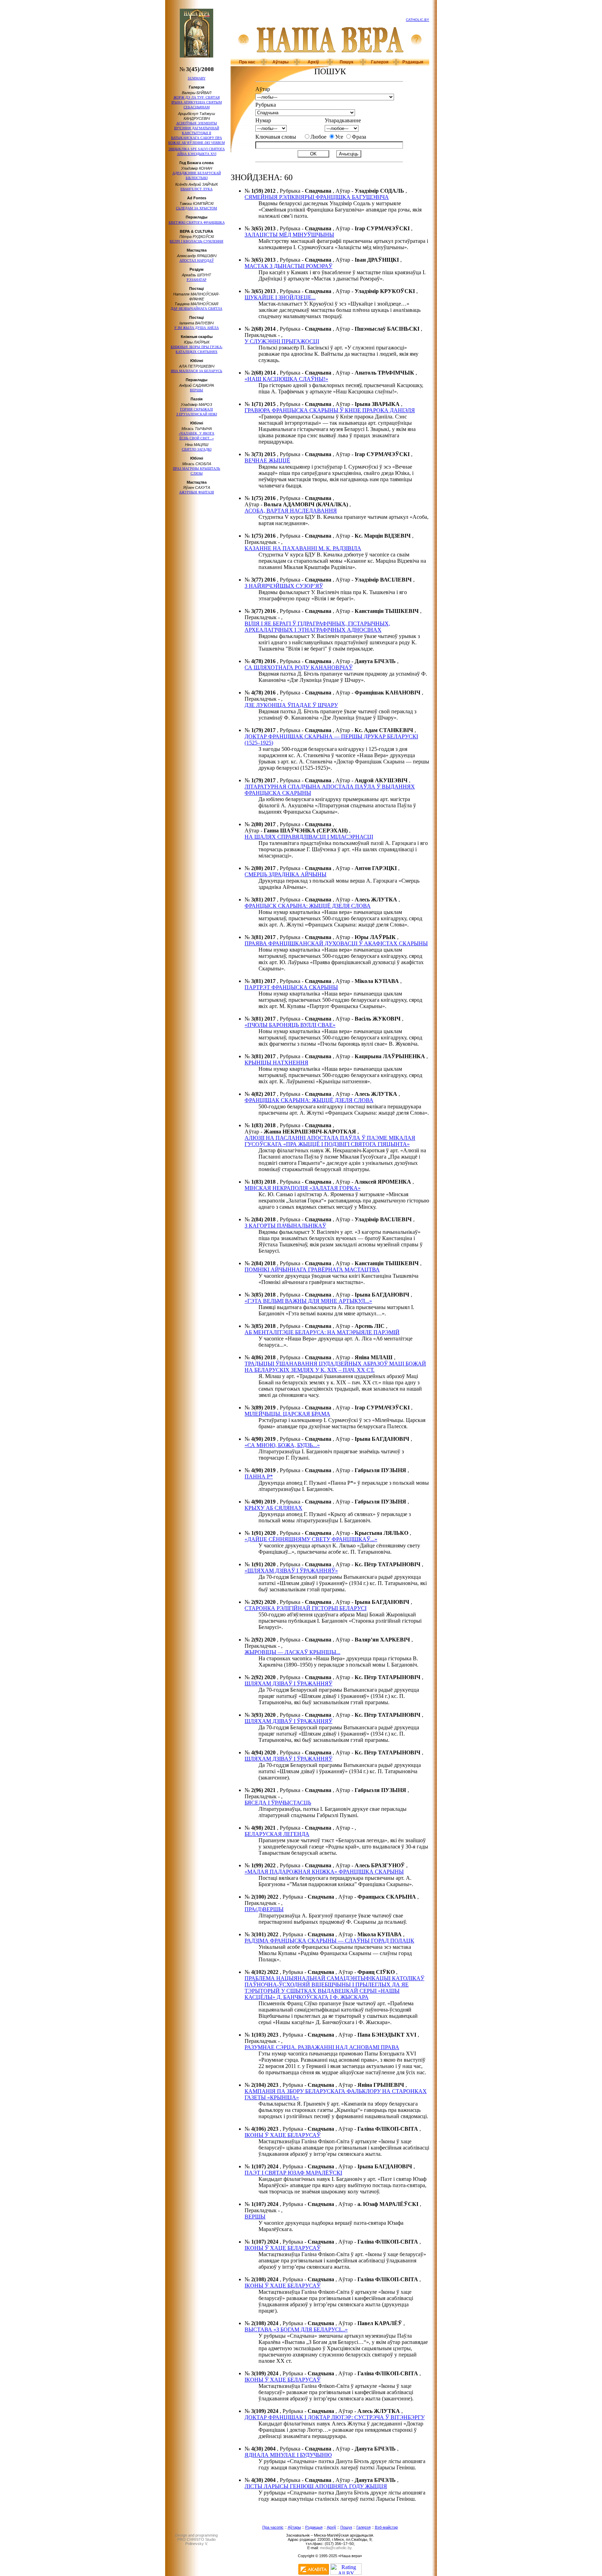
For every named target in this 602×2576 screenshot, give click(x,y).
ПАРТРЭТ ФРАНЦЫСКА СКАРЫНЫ (291, 987)
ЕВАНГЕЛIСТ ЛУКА (196, 189)
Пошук (346, 62)
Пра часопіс (273, 2527)
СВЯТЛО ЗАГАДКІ (197, 449)
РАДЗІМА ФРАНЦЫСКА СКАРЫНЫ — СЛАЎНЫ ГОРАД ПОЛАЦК (329, 1941)
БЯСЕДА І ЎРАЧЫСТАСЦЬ (278, 1803)
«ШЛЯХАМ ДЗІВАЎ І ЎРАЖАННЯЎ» (291, 1571)
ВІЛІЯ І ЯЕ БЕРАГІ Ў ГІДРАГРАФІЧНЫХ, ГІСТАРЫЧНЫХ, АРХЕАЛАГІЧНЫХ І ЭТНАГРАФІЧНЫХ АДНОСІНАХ (317, 627)
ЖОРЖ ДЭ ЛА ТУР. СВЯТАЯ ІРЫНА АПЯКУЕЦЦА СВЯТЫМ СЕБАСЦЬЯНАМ (197, 102)
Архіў (313, 62)
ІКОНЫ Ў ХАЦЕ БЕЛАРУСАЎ (283, 2135)
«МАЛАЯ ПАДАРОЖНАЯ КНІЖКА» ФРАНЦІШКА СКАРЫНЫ (324, 1872)
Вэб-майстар (386, 2527)
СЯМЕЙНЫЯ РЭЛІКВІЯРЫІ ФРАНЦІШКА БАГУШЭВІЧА (317, 197)
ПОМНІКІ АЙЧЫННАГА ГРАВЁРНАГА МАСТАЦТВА (312, 1270)
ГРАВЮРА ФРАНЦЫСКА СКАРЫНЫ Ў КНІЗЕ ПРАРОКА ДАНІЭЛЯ (330, 410)
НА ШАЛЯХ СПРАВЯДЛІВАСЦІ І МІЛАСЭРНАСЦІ (309, 837)
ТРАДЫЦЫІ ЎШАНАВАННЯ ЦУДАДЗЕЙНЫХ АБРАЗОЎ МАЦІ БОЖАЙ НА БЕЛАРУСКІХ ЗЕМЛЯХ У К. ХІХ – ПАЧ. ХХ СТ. (335, 1367)
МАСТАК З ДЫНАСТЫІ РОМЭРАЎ (288, 266)
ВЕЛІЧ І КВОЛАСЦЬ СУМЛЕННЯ (196, 241)
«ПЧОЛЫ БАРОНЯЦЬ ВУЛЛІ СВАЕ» (290, 1025)
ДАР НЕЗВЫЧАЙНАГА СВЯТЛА (196, 309)
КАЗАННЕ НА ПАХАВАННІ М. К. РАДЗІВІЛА (303, 548)
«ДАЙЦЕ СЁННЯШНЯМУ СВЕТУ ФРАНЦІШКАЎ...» (311, 1539)
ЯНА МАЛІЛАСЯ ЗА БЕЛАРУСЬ (196, 371)
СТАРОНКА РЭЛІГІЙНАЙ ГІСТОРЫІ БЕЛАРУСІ (306, 1608)
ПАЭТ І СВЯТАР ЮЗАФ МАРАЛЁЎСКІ (293, 2173)
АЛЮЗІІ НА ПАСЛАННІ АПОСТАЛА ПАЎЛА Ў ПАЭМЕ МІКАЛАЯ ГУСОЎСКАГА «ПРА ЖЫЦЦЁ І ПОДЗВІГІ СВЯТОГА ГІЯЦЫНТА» (330, 1141)
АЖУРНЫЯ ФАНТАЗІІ (196, 492)
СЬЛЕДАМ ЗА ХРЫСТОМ (196, 208)
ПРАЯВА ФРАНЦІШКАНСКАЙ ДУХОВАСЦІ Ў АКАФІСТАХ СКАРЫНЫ (336, 943)
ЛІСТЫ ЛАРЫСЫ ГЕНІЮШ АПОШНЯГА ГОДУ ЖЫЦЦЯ (316, 2486)
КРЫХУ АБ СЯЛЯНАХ (273, 1508)
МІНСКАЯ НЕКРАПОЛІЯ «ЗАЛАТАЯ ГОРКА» (303, 1188)
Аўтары (280, 62)
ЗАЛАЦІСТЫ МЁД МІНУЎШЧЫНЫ (289, 235)
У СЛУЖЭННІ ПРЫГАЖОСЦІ (282, 341)
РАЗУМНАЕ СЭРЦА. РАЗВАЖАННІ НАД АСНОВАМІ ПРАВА (322, 2047)
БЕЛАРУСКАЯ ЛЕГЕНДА (277, 1834)
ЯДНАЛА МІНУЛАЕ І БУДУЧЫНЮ (288, 2455)
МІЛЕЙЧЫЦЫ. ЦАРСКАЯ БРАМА (287, 1414)
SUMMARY (197, 78)
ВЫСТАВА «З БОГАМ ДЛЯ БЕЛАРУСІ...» (296, 2329)
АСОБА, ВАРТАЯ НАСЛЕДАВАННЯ (291, 511)
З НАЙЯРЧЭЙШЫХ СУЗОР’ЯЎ (284, 586)
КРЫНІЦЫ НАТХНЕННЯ (276, 1063)
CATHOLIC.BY (418, 20)
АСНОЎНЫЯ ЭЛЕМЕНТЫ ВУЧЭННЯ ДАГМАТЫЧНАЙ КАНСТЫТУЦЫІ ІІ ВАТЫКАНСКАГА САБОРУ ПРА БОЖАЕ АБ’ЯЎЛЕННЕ (196, 133)
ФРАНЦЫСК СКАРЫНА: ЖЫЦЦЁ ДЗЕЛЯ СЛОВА (308, 906)
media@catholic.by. (336, 2548)
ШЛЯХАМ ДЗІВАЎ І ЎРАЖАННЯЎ (288, 1683)
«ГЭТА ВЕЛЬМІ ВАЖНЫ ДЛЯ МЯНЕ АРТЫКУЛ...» (308, 1301)
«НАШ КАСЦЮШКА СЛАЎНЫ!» (286, 379)
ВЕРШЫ (196, 390)
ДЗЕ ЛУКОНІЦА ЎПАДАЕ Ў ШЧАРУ (291, 705)
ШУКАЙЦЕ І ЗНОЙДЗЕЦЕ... (280, 297)
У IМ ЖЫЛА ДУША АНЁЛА (196, 328)
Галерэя (380, 62)
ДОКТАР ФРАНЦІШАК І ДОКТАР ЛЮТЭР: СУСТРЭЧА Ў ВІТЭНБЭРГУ (335, 2417)
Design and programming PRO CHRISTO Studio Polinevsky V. (196, 2539)
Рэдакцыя (413, 62)
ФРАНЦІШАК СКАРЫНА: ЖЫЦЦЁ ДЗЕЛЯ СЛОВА (309, 1100)
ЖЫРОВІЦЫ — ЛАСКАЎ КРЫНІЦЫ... (292, 1652)
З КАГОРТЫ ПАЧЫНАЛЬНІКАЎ (285, 1226)
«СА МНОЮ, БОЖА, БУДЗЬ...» (282, 1445)
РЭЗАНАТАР (197, 280)
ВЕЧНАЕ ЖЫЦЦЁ (267, 460)
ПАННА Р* (259, 1477)
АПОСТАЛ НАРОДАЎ (197, 260)
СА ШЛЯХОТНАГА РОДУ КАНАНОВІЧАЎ (299, 667)
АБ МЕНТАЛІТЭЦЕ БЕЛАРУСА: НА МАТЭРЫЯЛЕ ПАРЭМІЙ (322, 1332)
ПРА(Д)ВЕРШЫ (264, 1909)
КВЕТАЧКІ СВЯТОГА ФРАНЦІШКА (197, 222)
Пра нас (247, 62)
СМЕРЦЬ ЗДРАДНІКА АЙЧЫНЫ (285, 874)
